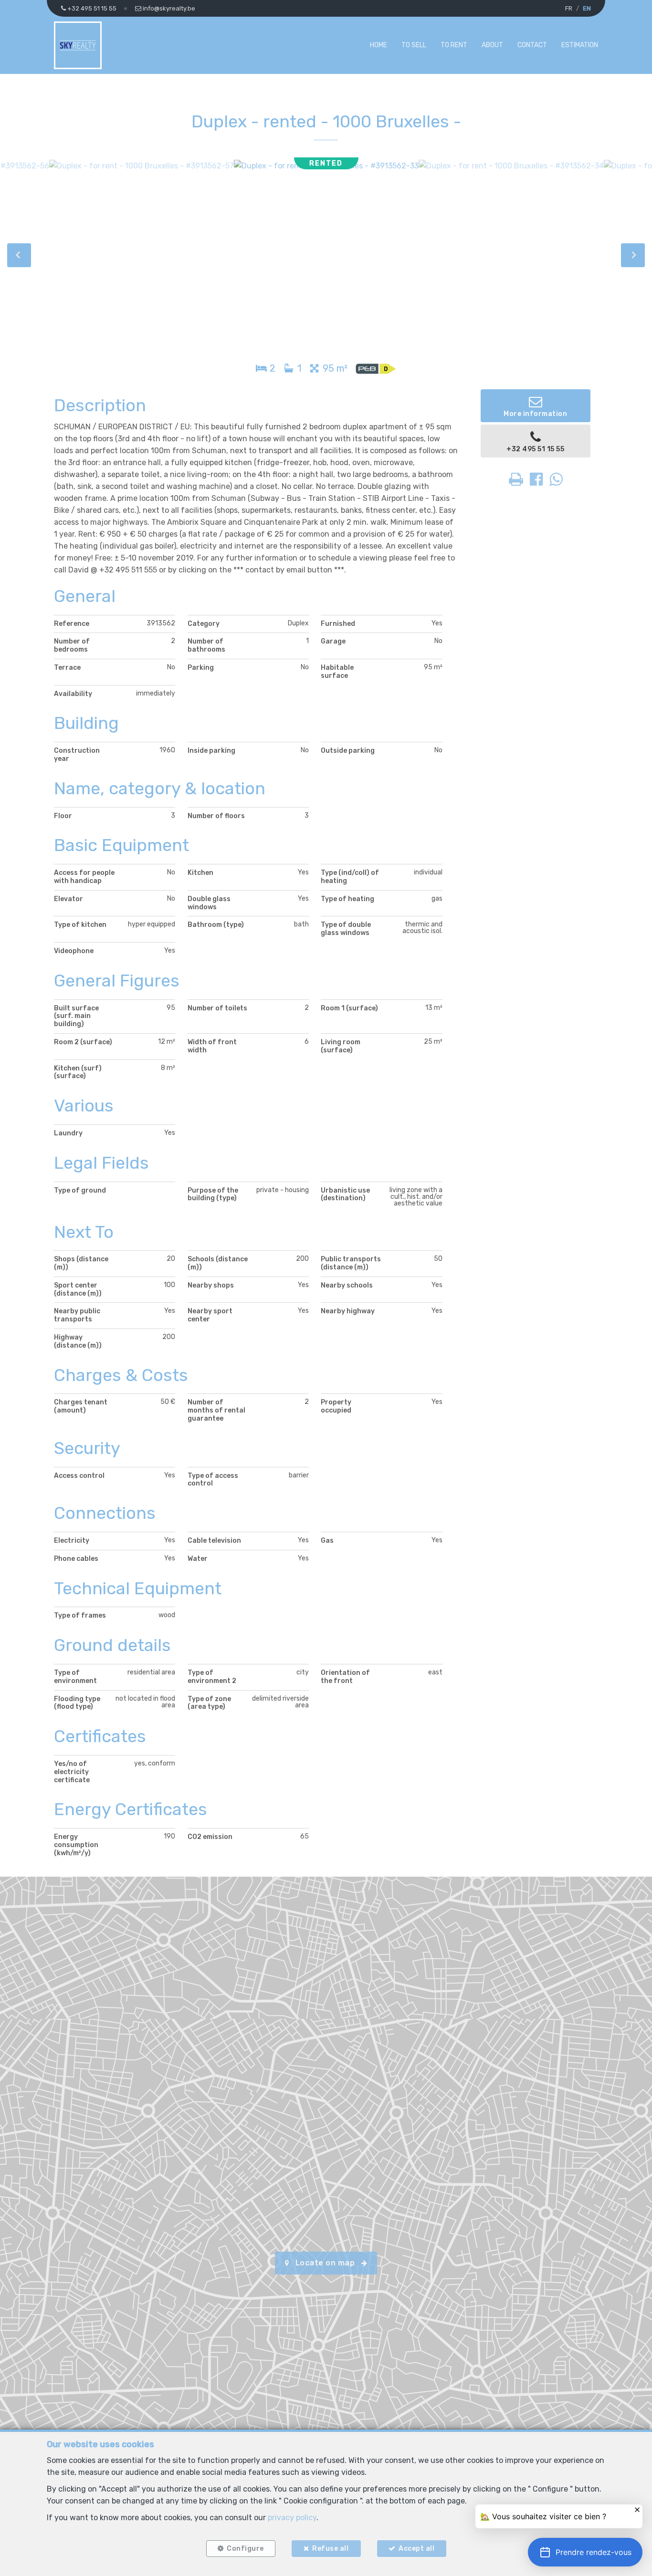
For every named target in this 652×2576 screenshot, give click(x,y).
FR (569, 8)
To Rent (454, 45)
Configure (245, 2549)
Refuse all (330, 2549)
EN (587, 8)
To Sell (414, 45)
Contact (532, 45)
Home (379, 45)
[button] (585, 2552)
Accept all (416, 2549)
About (492, 45)
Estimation (580, 45)
